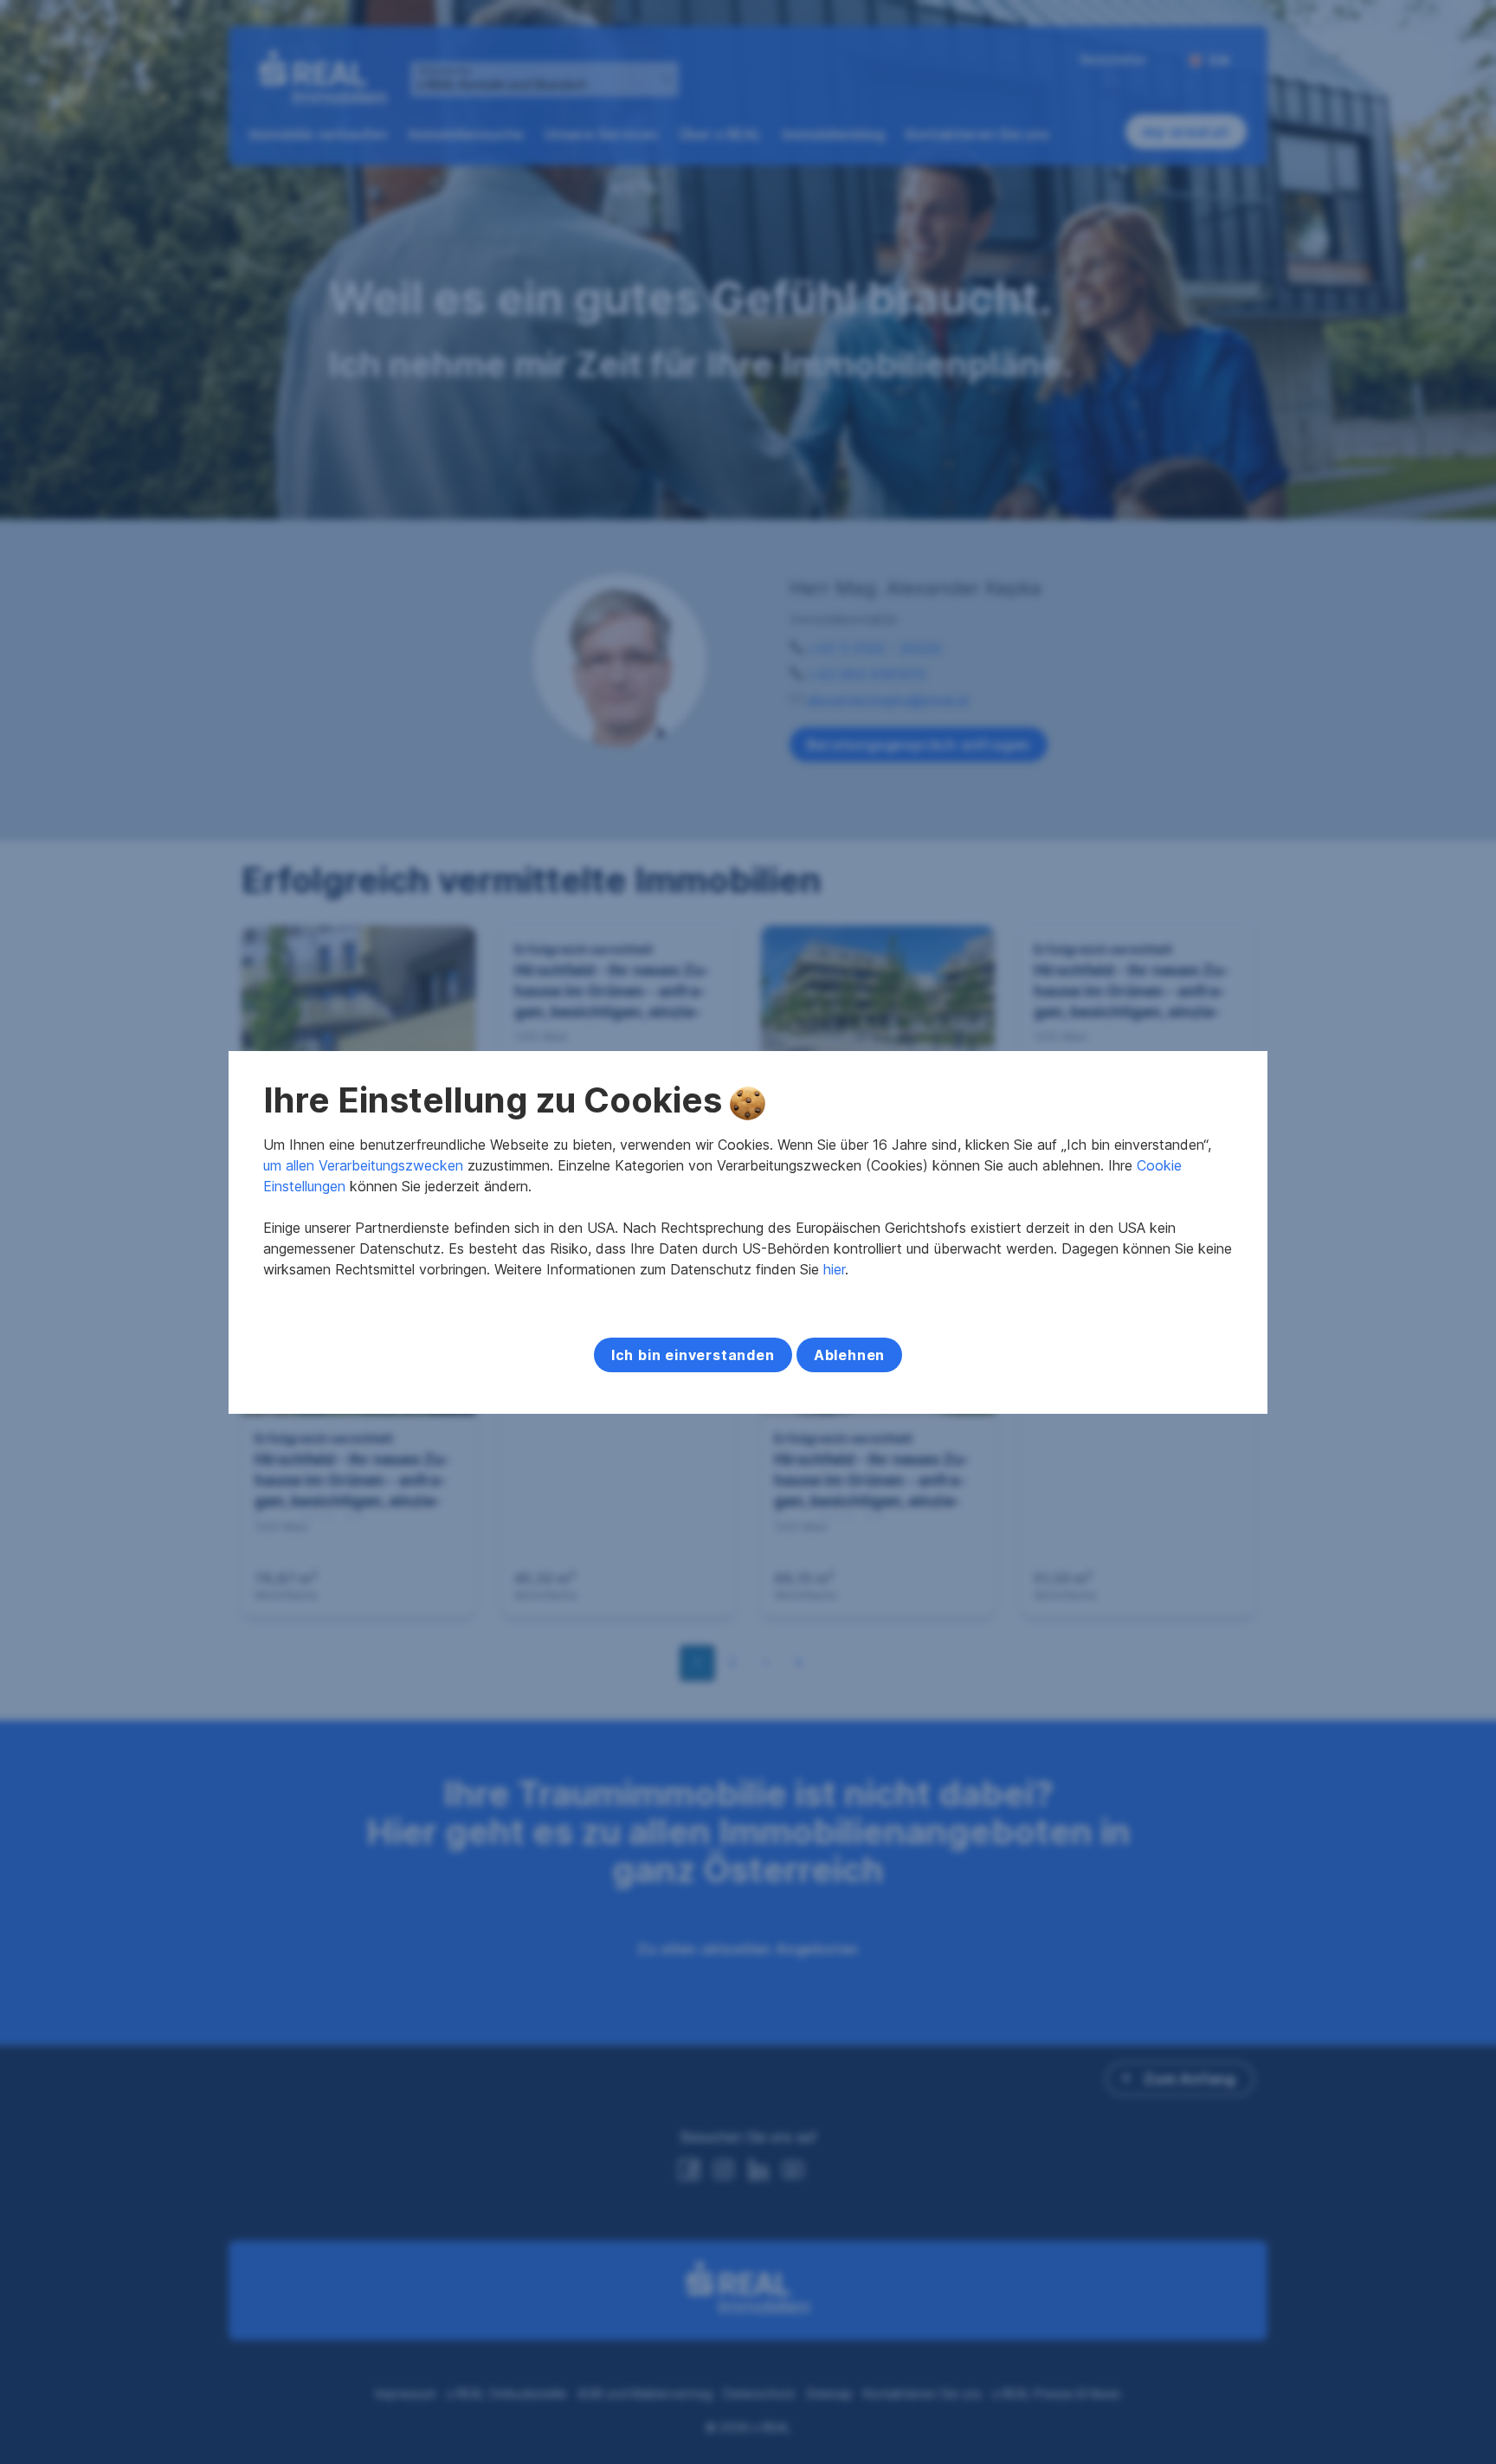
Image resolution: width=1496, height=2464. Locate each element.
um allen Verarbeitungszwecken (363, 1165)
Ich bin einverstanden (693, 1355)
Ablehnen (849, 1355)
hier (834, 1269)
